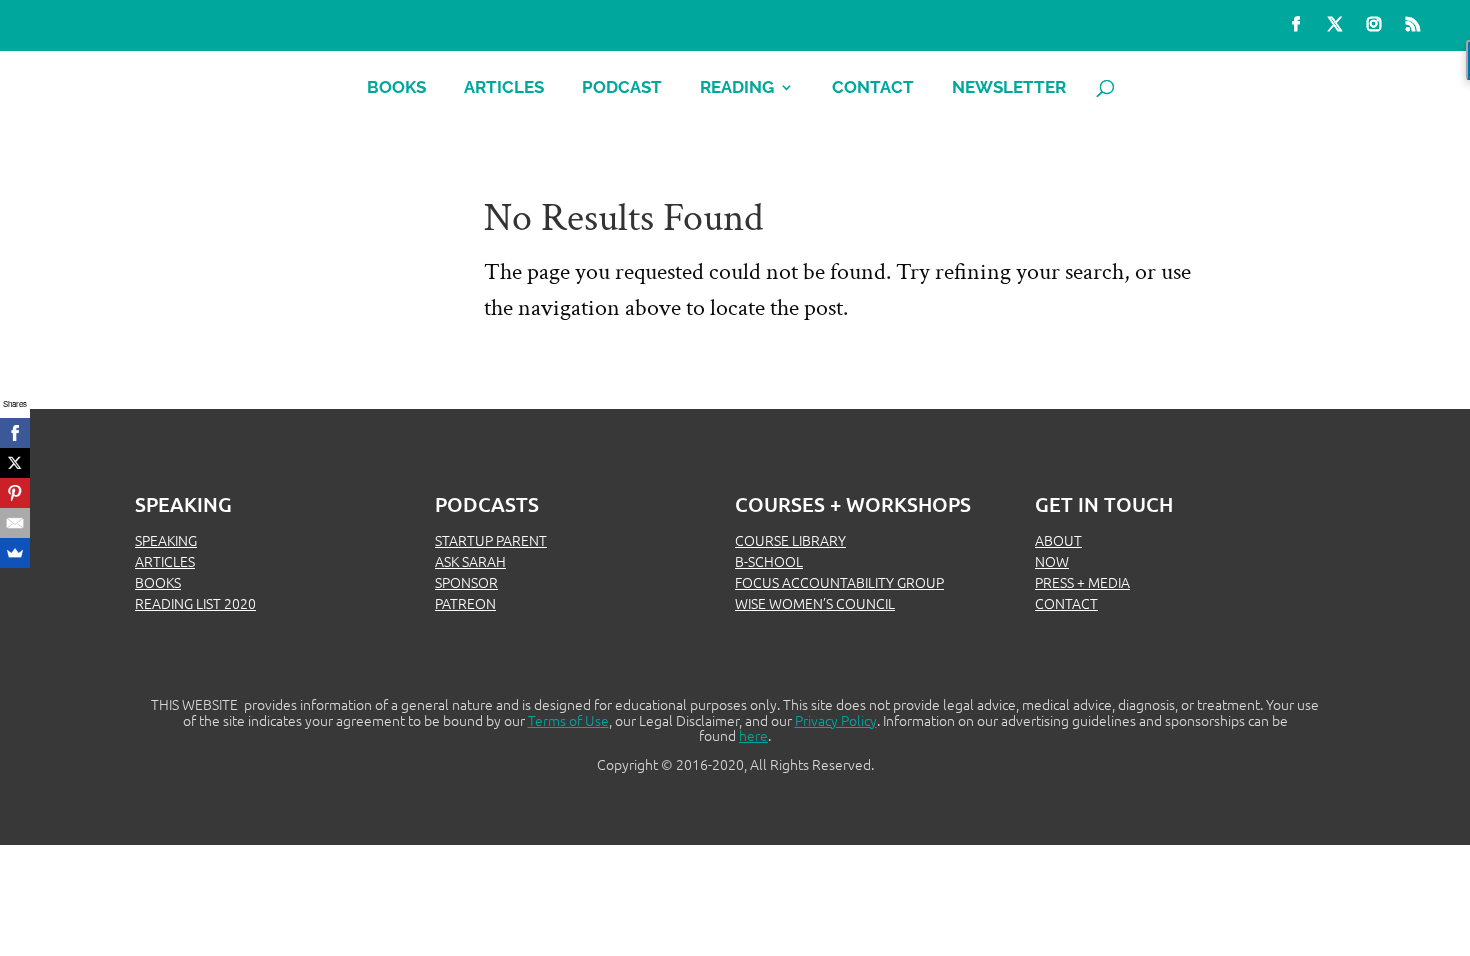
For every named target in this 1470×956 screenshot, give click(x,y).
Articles (504, 88)
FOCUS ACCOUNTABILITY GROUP (839, 582)
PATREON (465, 603)
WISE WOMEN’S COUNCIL (815, 603)
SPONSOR (466, 582)
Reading (737, 88)
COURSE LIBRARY (790, 540)
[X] (15, 463)
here (753, 735)
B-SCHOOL (769, 561)
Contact (873, 88)
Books (396, 88)
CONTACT (1066, 603)
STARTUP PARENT (491, 540)
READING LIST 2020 (195, 603)
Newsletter (1009, 88)
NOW (1052, 561)
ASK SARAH (470, 561)
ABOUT (1058, 540)
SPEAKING (166, 540)
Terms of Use (568, 720)
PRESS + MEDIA (1082, 582)
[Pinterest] (15, 493)
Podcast (622, 88)
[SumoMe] (15, 553)
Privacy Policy (836, 720)
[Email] (15, 523)
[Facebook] (15, 433)
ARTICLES (165, 561)
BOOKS (158, 582)
